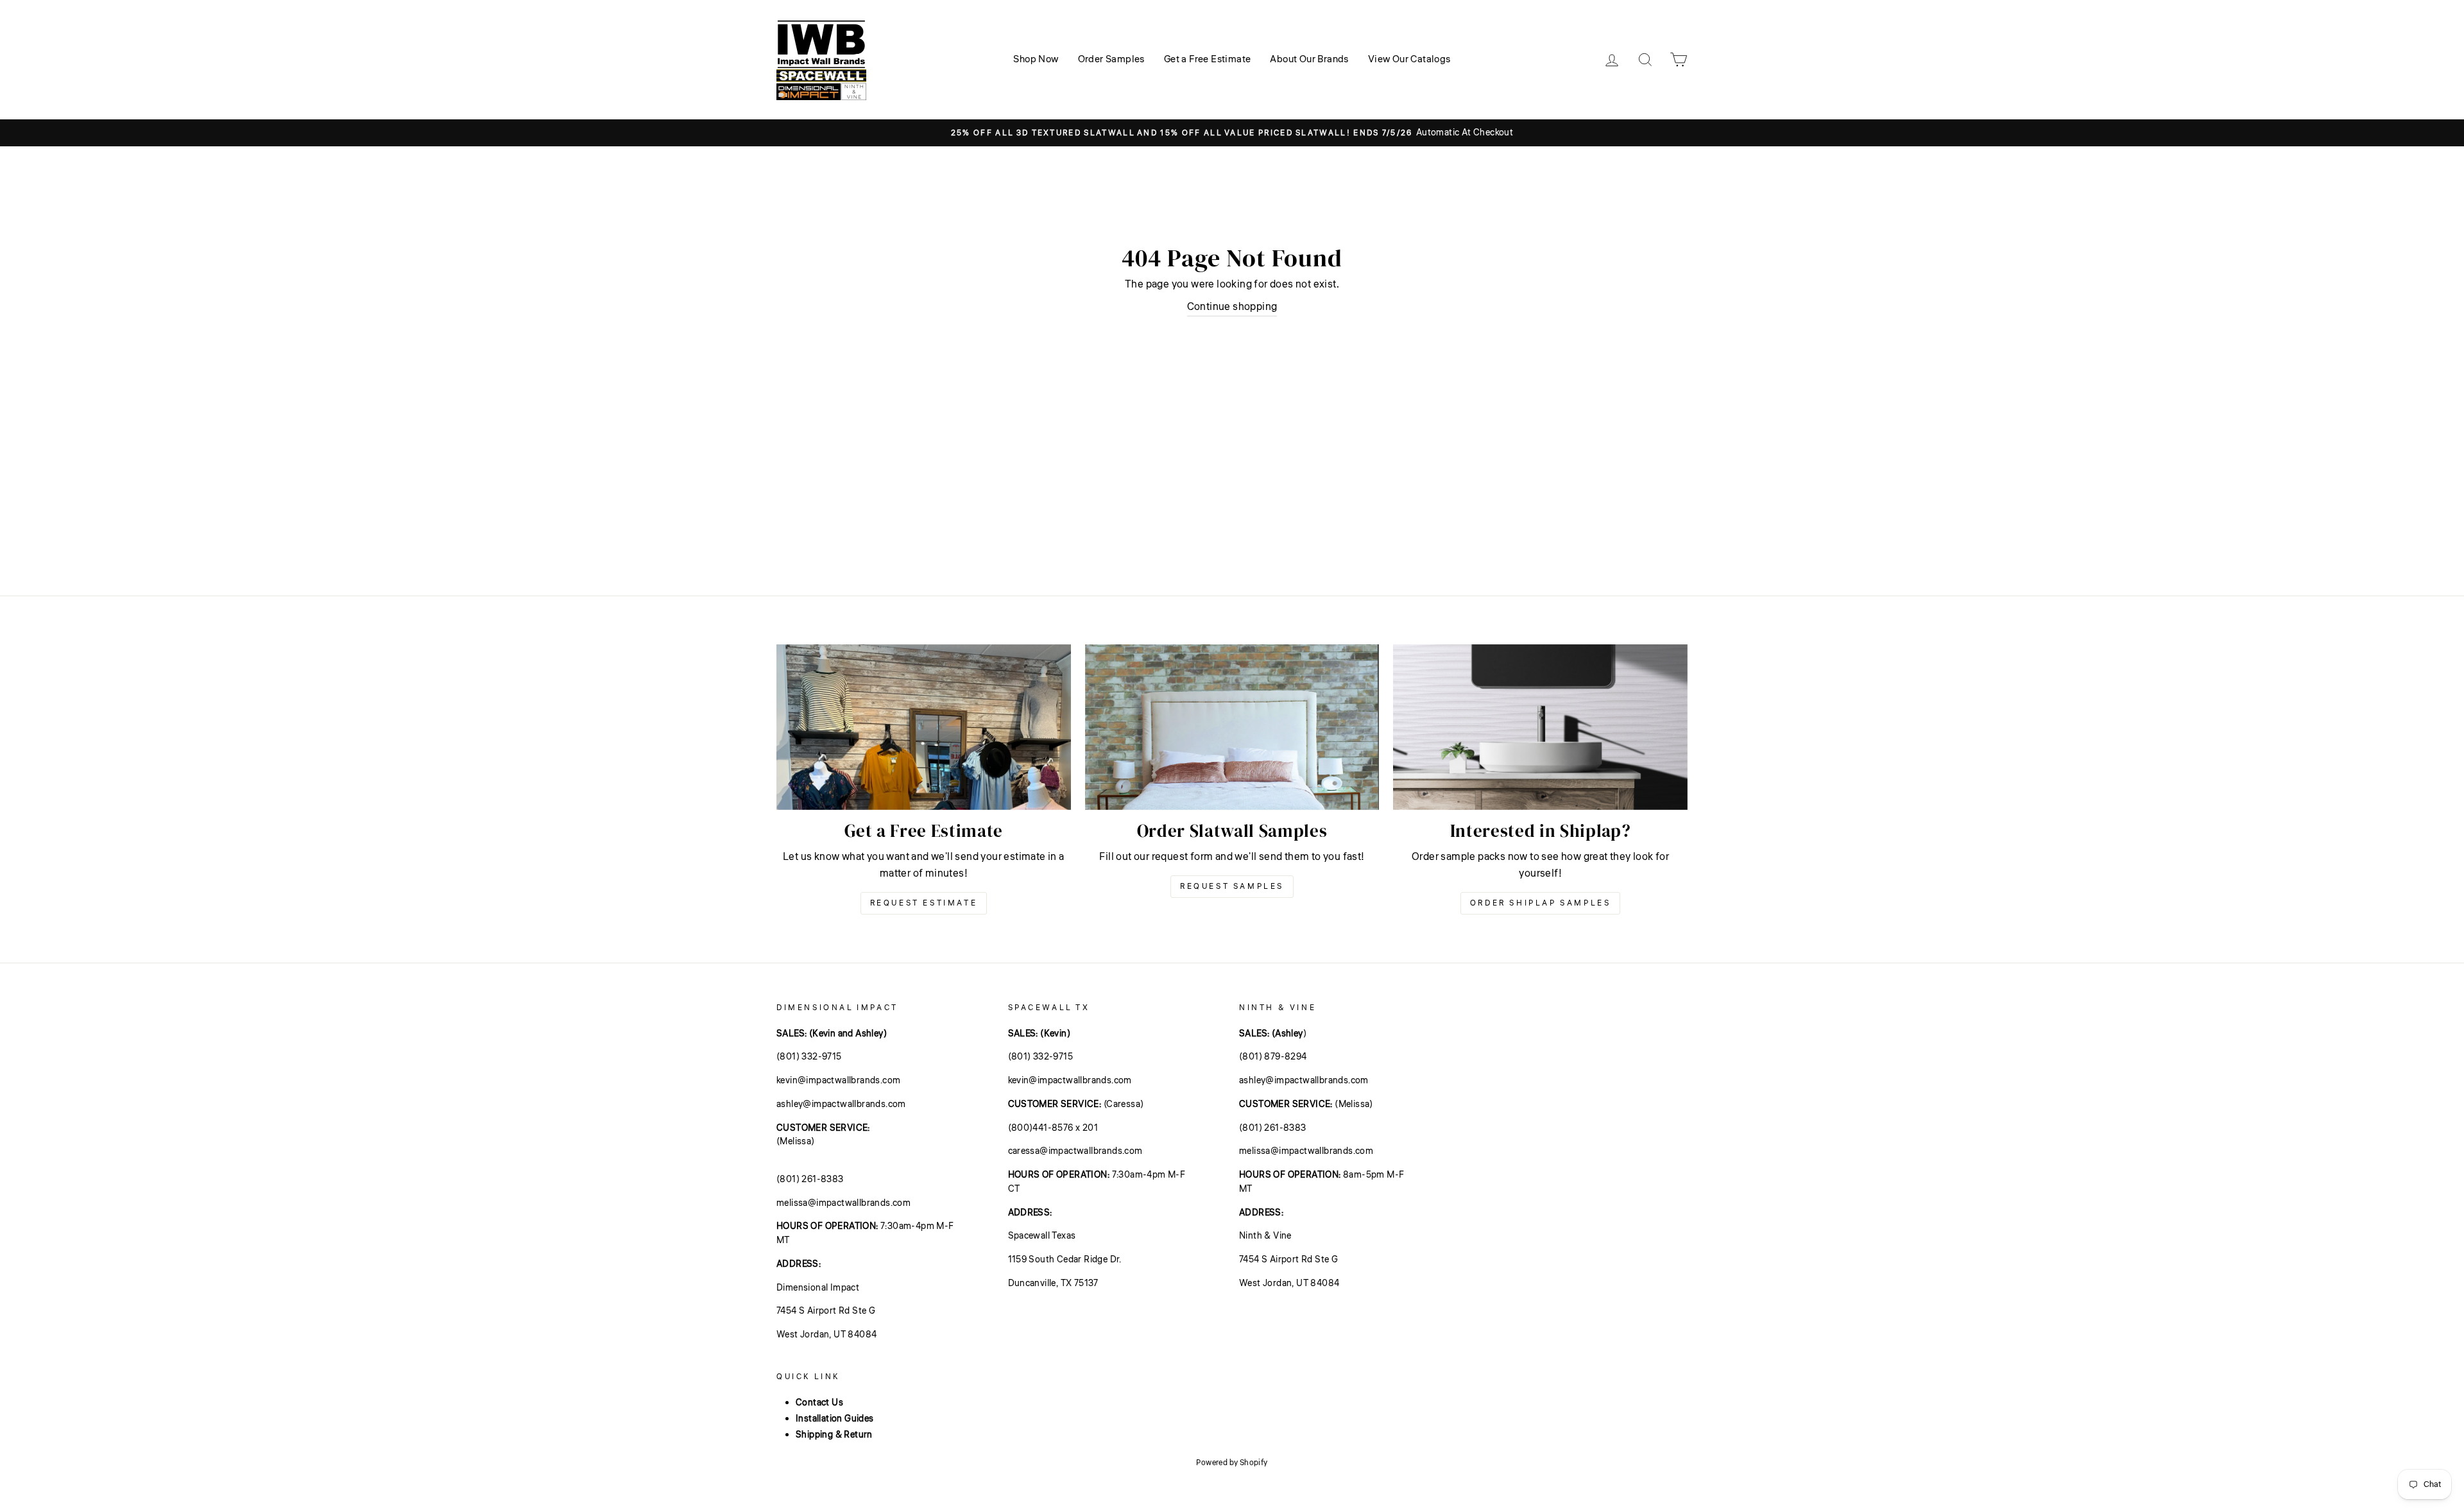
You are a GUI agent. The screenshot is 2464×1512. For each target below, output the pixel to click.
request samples (1232, 887)
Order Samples (1111, 59)
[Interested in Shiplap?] (1540, 727)
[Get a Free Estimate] (924, 727)
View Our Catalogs (1409, 59)
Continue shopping (1232, 307)
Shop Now (1036, 59)
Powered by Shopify (1232, 1463)
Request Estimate (924, 903)
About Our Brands (1309, 59)
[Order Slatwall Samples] (1232, 727)
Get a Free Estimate (1208, 59)
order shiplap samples (1541, 903)
